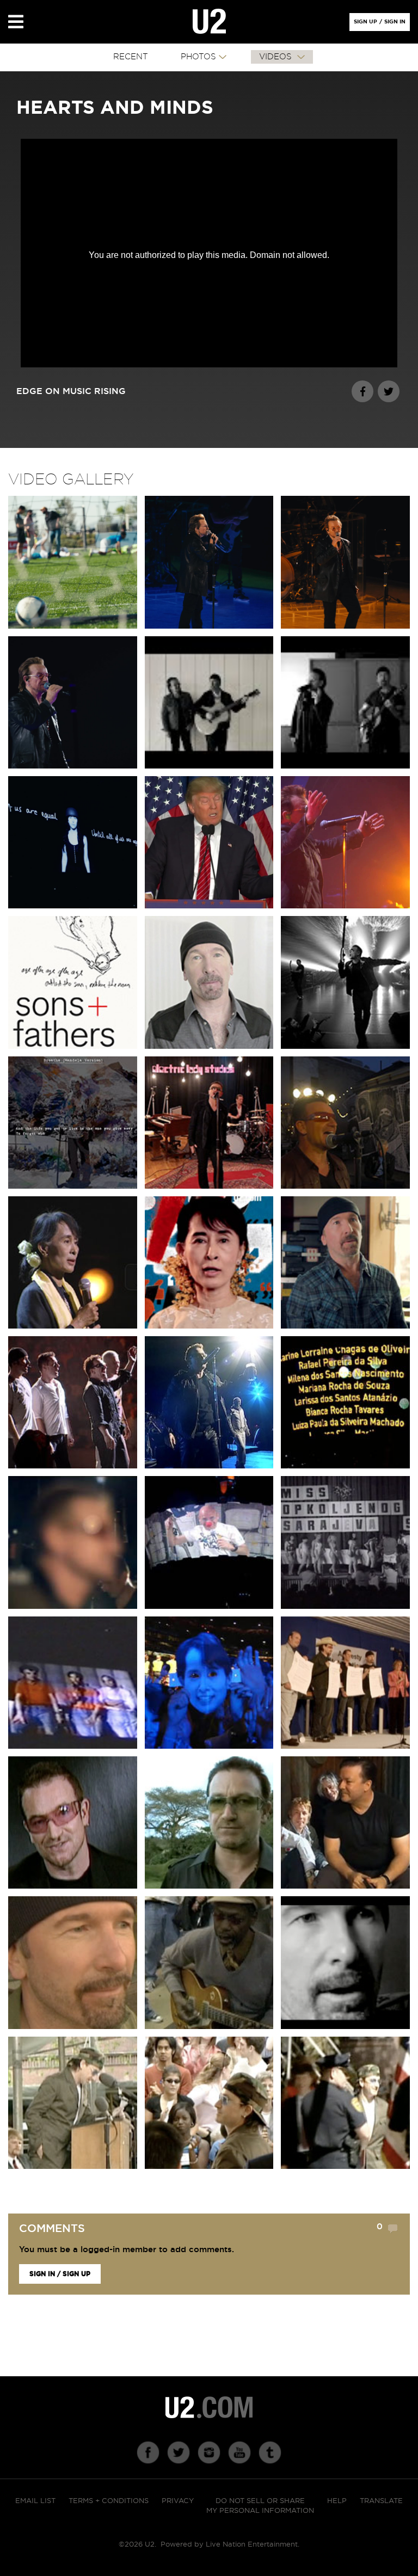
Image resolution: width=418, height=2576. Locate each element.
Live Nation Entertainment (252, 2545)
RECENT (131, 57)
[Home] (209, 22)
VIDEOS (277, 57)
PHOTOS (198, 57)
